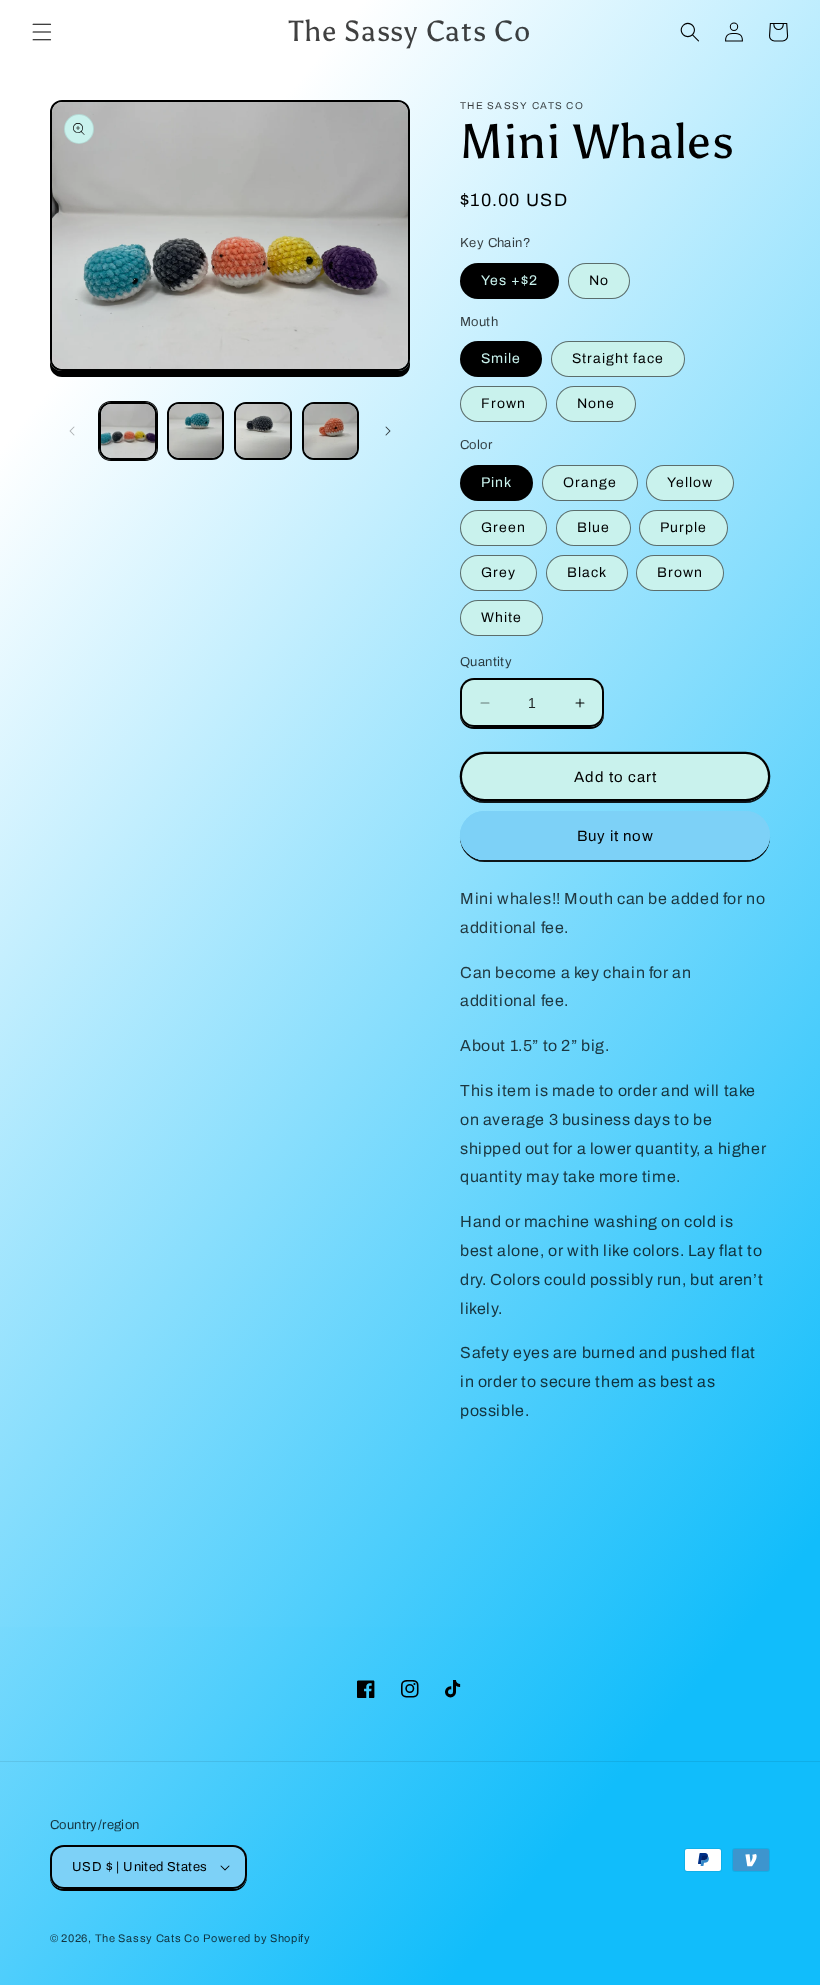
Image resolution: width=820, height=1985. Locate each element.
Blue (593, 527)
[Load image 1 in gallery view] (128, 431)
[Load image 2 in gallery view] (196, 431)
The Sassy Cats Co (147, 1938)
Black (587, 572)
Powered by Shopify (257, 1938)
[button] (42, 32)
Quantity (486, 662)
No (599, 280)
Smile (501, 358)
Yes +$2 (509, 280)
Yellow (690, 482)
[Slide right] (388, 431)
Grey (498, 572)
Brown (680, 572)
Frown (503, 403)
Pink (496, 482)
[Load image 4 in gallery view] (331, 431)
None (596, 403)
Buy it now (615, 836)
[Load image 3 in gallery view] (263, 431)
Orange (590, 482)
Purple (683, 527)
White (501, 617)
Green (503, 527)
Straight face (618, 358)
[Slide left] (72, 431)
